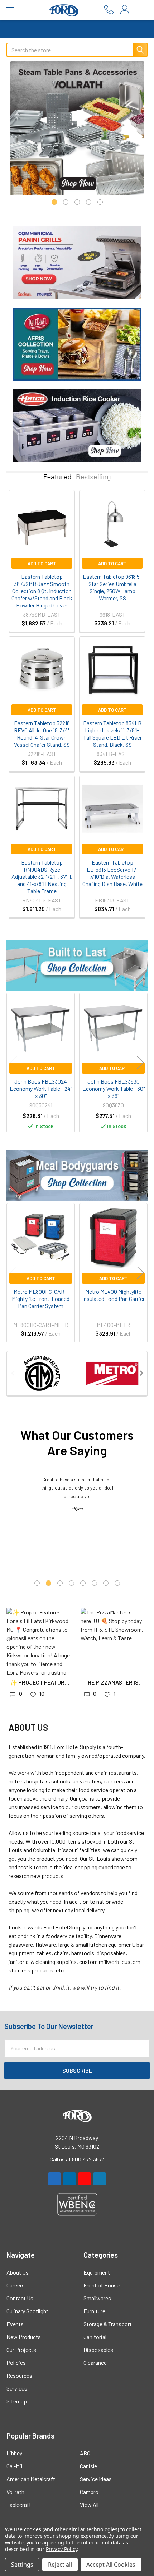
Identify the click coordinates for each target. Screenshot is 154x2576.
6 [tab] (94, 1583)
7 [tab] (106, 1583)
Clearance (95, 2362)
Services (17, 2388)
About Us (18, 2272)
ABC (85, 2453)
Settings (22, 2565)
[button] (77, 965)
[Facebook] (54, 2179)
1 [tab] (54, 202)
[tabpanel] (77, 128)
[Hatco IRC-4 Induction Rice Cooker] (77, 425)
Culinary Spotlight (27, 2311)
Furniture (94, 2311)
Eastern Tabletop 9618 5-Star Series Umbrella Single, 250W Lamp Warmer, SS (112, 587)
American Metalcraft (31, 2479)
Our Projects (21, 2350)
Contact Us (20, 2298)
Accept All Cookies (111, 2565)
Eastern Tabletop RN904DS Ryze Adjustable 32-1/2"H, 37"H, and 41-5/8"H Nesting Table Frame (42, 877)
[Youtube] (85, 2179)
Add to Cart (42, 563)
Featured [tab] (57, 477)
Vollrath (15, 2492)
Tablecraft (19, 2505)
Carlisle (88, 2466)
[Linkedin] (100, 2179)
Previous (14, 1062)
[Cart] (142, 10)
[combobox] (77, 50)
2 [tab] (66, 202)
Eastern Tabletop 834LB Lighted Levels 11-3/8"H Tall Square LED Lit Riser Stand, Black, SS (112, 734)
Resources (19, 2375)
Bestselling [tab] (93, 477)
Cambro (89, 2492)
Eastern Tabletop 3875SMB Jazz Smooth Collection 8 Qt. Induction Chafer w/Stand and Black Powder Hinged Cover (42, 591)
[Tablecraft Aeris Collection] (77, 343)
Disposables (98, 2350)
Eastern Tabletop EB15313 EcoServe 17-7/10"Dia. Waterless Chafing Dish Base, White (112, 873)
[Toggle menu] (10, 10)
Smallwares (97, 2298)
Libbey (14, 2453)
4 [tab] (89, 202)
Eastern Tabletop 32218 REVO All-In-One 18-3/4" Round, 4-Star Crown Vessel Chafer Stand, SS (42, 734)
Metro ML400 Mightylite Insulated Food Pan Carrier (114, 1295)
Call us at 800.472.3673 (77, 2159)
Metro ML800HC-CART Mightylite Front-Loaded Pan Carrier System (41, 1299)
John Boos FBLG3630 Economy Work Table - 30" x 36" (114, 1088)
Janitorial (95, 2337)
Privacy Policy (61, 2549)
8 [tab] (117, 1583)
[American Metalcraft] (42, 1373)
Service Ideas (96, 2479)
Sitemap (17, 2401)
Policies (16, 2362)
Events (15, 2324)
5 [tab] (100, 202)
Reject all (60, 2565)
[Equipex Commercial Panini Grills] (77, 262)
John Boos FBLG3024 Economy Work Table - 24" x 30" (41, 1088)
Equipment (97, 2272)
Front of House (102, 2285)
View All (89, 2505)
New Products (24, 2337)
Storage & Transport (108, 2324)
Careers (16, 2285)
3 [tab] (77, 202)
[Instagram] (69, 2179)
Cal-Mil (14, 2466)
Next (140, 1062)
